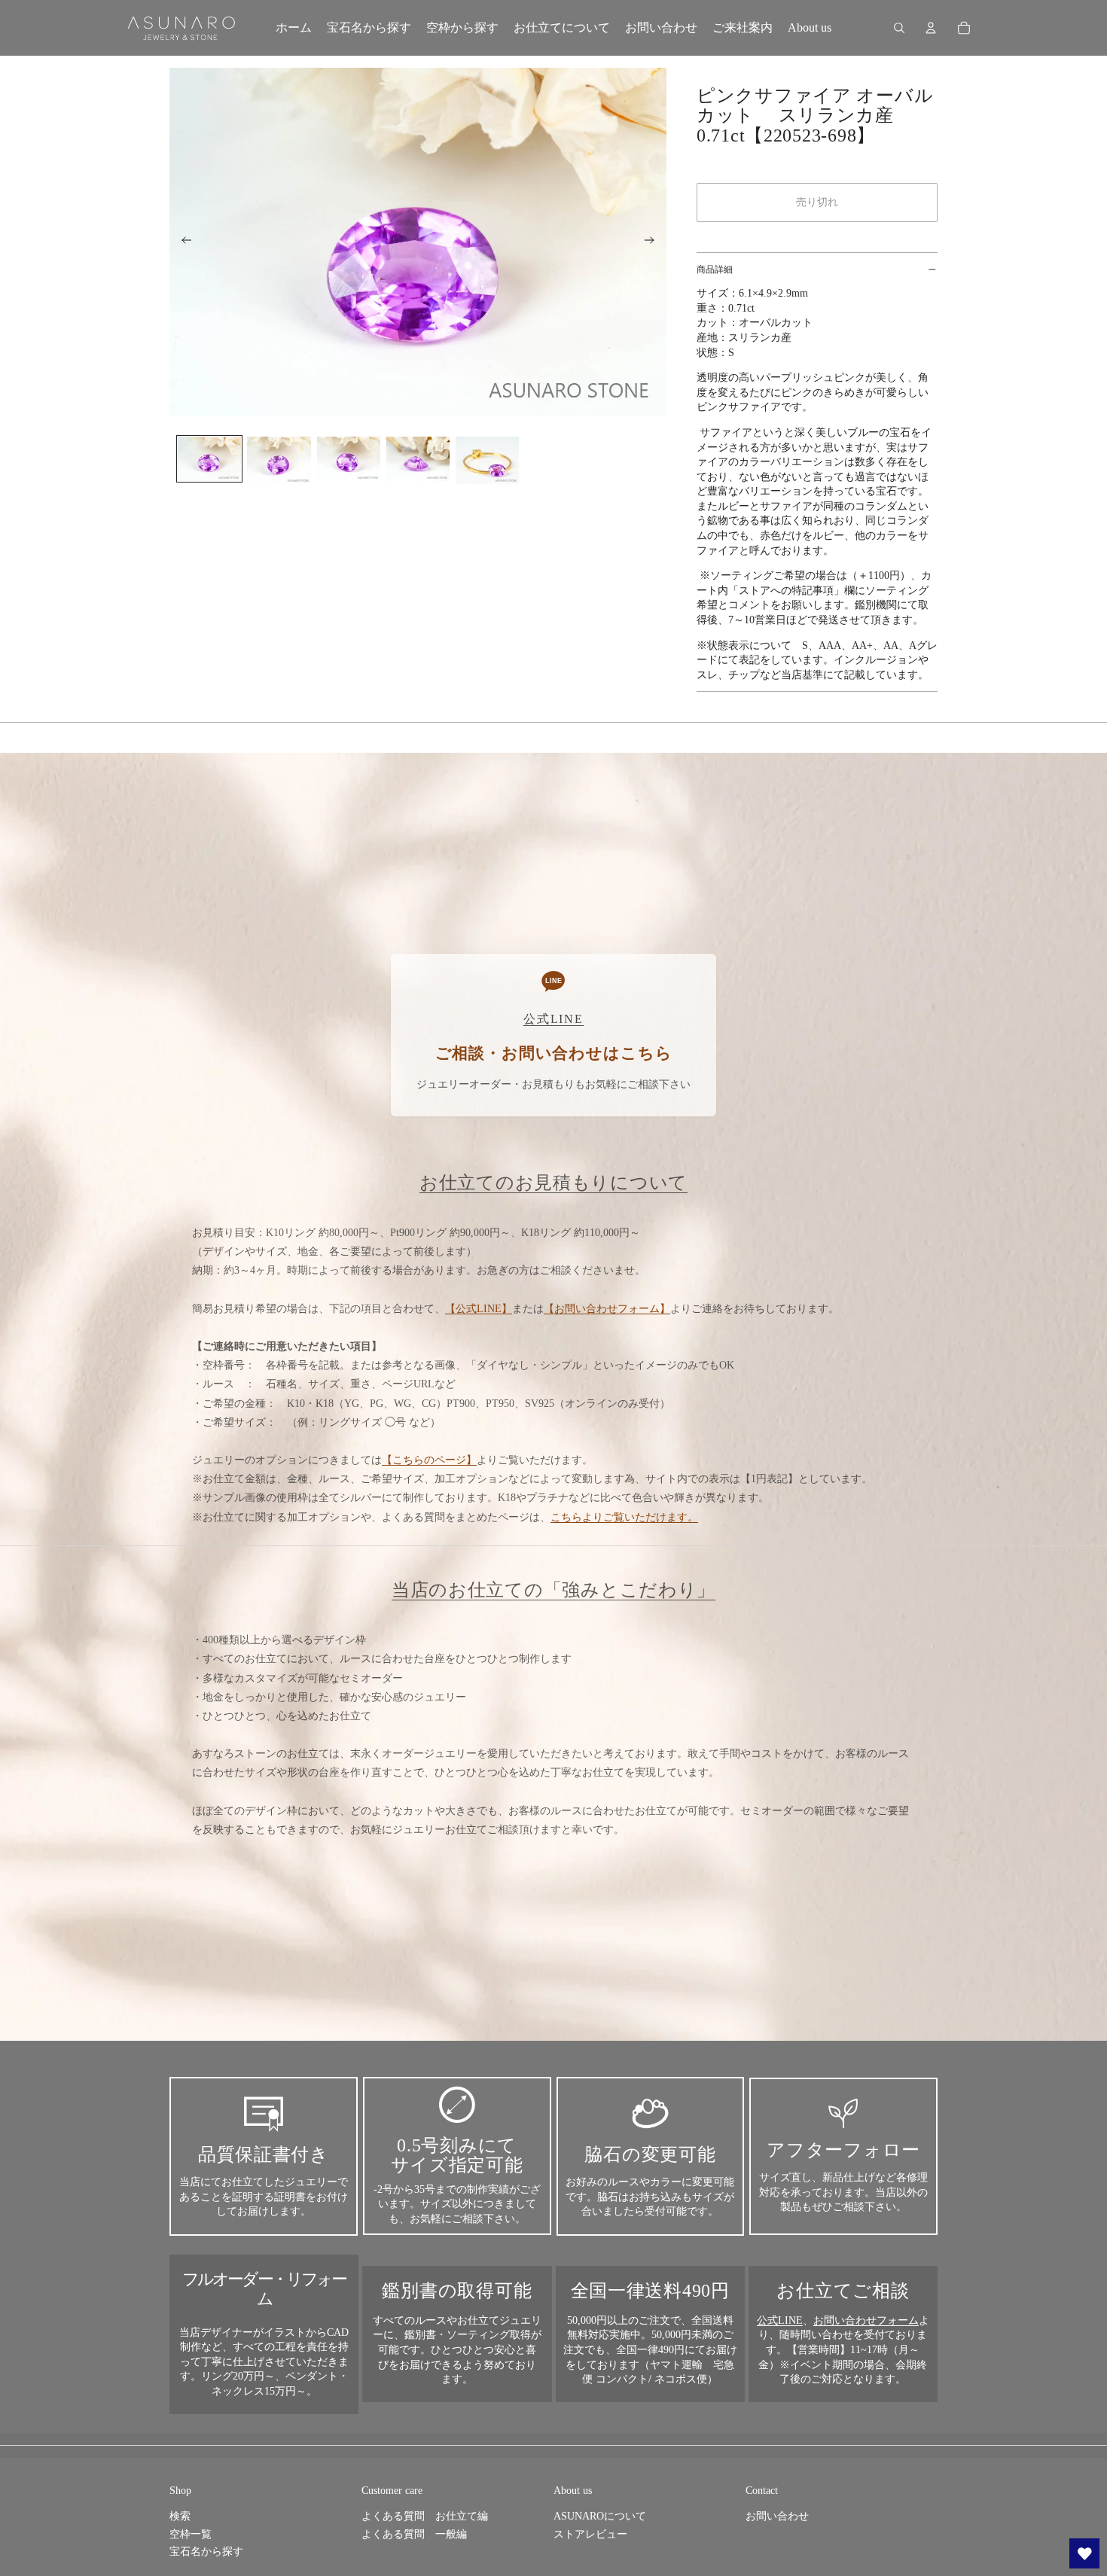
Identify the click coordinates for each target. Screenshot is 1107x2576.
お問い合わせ (777, 2516)
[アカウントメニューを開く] (931, 28)
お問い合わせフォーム (866, 2320)
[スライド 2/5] (279, 460)
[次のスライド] (654, 242)
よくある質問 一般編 (414, 2534)
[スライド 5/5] (487, 460)
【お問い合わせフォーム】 (607, 1309)
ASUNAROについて (600, 2516)
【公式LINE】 (479, 1309)
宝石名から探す (206, 2552)
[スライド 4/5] (418, 459)
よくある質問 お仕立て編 (425, 2516)
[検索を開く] (899, 28)
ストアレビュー (590, 2534)
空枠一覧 (191, 2534)
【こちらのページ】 (429, 1460)
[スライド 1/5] (209, 459)
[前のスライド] (182, 242)
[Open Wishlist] (1084, 2553)
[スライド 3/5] (349, 459)
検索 (180, 2516)
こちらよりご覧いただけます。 (624, 1517)
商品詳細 (715, 269)
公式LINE (780, 2320)
